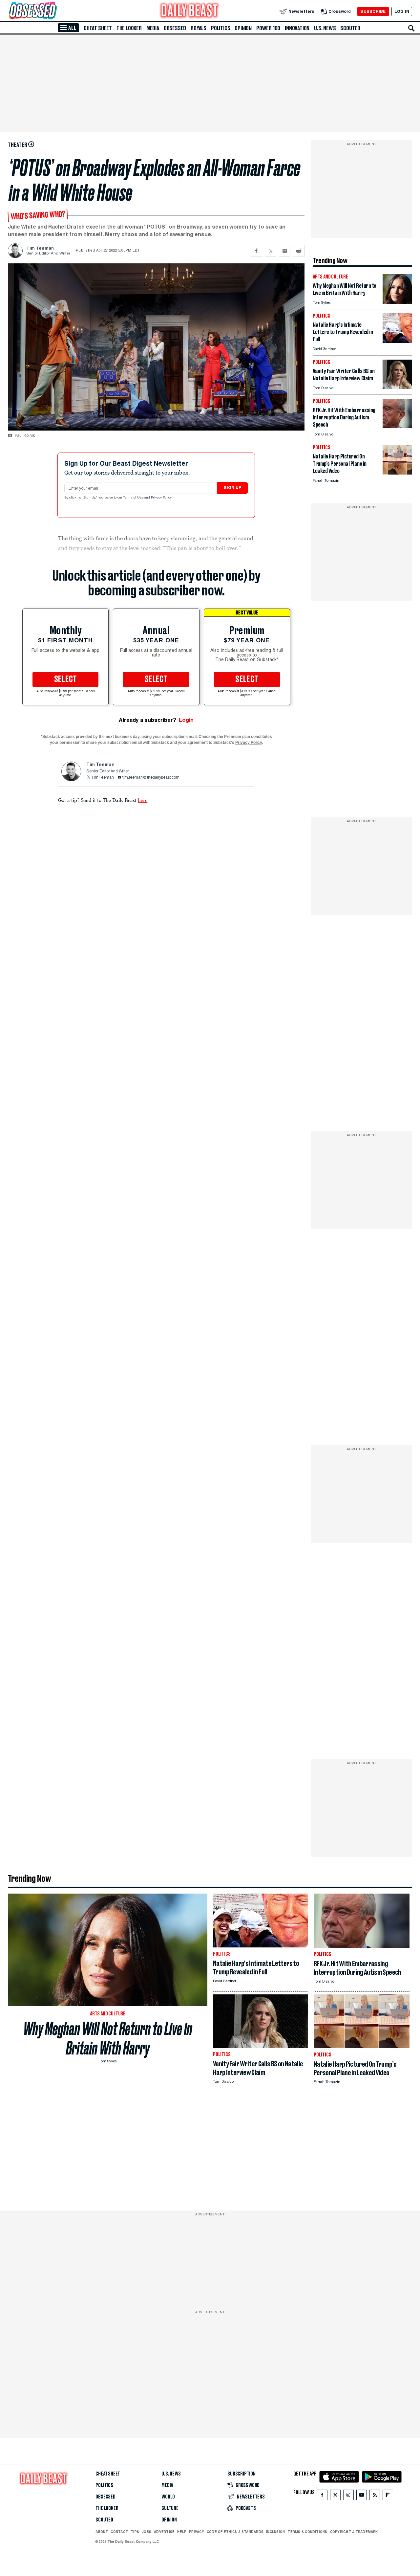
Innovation (297, 28)
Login (186, 720)
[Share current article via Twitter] (271, 251)
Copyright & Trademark (354, 2532)
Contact (119, 2532)
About (102, 2532)
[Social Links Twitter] (335, 2496)
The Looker (129, 28)
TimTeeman (102, 778)
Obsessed (175, 28)
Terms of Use (134, 498)
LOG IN (402, 11)
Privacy (197, 2532)
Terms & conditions (307, 2532)
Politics (220, 28)
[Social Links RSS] (375, 2496)
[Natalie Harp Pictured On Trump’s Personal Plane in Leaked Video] (397, 473)
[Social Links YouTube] (362, 2496)
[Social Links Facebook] (322, 2496)
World (168, 2497)
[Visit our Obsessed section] (54, 11)
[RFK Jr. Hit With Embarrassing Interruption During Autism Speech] (397, 426)
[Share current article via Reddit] (299, 251)
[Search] (411, 28)
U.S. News (325, 28)
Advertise (164, 2532)
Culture (170, 2508)
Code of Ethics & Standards (235, 2532)
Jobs (147, 2532)
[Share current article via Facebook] (256, 251)
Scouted (350, 28)
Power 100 (268, 28)
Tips (135, 2532)
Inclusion (275, 2532)
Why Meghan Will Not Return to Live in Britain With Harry (108, 2038)
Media (153, 28)
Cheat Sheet (98, 28)
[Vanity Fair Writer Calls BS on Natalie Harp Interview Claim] (397, 387)
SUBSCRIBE (373, 11)
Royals (199, 28)
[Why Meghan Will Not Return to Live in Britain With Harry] (397, 302)
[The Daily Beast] (190, 11)
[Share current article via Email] (285, 251)
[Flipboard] (388, 2496)
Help (182, 2532)
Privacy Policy (162, 498)
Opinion (243, 28)
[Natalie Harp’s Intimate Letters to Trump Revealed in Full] (397, 341)
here (143, 800)
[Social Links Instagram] (348, 2496)
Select (66, 679)
